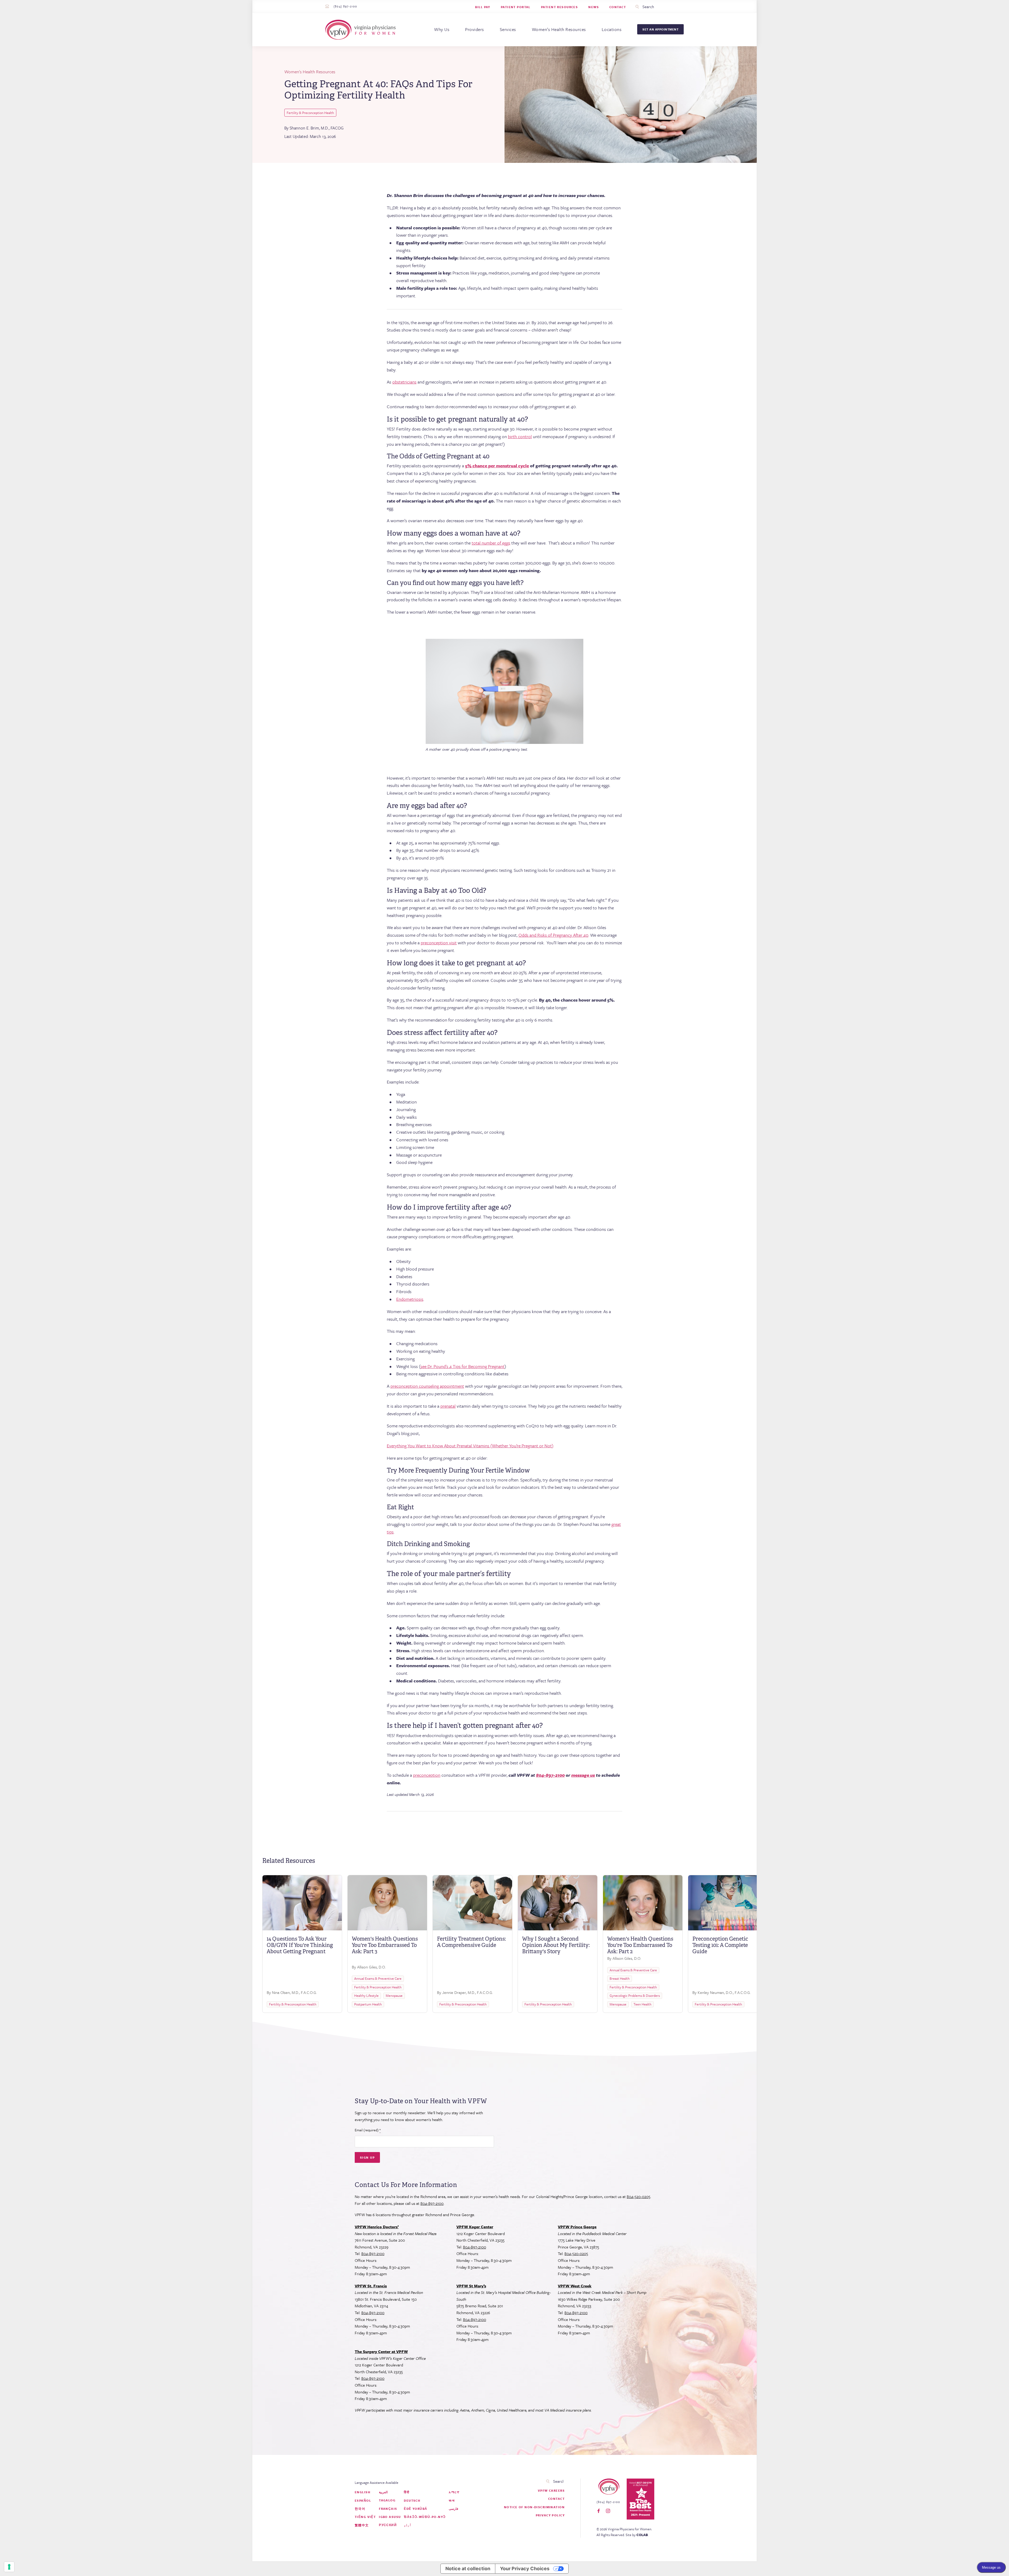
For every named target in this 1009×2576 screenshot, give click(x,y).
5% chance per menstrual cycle (497, 466)
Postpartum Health (368, 2004)
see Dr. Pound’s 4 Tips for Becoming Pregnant (462, 1366)
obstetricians (404, 382)
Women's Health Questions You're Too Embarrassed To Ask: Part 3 (385, 1945)
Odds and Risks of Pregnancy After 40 (553, 935)
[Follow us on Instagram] (608, 2511)
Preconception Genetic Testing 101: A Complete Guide (720, 1945)
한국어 (360, 2509)
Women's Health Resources (310, 72)
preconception (427, 1775)
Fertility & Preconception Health (310, 113)
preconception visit (439, 943)
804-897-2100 (432, 2203)
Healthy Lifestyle (366, 1996)
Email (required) (368, 2130)
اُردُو (408, 2525)
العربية (383, 2492)
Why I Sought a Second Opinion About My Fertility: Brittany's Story (556, 1945)
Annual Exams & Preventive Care (378, 1978)
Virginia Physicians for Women (362, 30)
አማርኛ (454, 2492)
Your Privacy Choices (525, 2569)
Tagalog (387, 2500)
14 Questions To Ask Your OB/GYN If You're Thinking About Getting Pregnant (300, 1945)
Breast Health (620, 1978)
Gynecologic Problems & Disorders (635, 1996)
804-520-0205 (639, 2196)
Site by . (637, 2535)
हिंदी (407, 2492)
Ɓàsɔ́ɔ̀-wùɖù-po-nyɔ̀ (425, 2517)
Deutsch (412, 2500)
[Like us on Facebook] (599, 2511)
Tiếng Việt (365, 2517)
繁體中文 (362, 2525)
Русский (388, 2525)
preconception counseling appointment (427, 1386)
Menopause (394, 1996)
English (362, 2492)
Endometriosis (410, 1299)
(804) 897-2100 (345, 6)
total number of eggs (491, 543)
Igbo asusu (390, 2517)
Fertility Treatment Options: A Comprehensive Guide (471, 1942)
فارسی (454, 2509)
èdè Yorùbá (416, 2509)
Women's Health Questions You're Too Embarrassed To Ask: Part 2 (640, 1945)
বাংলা (452, 2500)
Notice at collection (468, 2569)
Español (363, 2500)
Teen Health (642, 2004)
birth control (520, 436)
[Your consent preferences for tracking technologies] (9, 2567)
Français (388, 2509)
